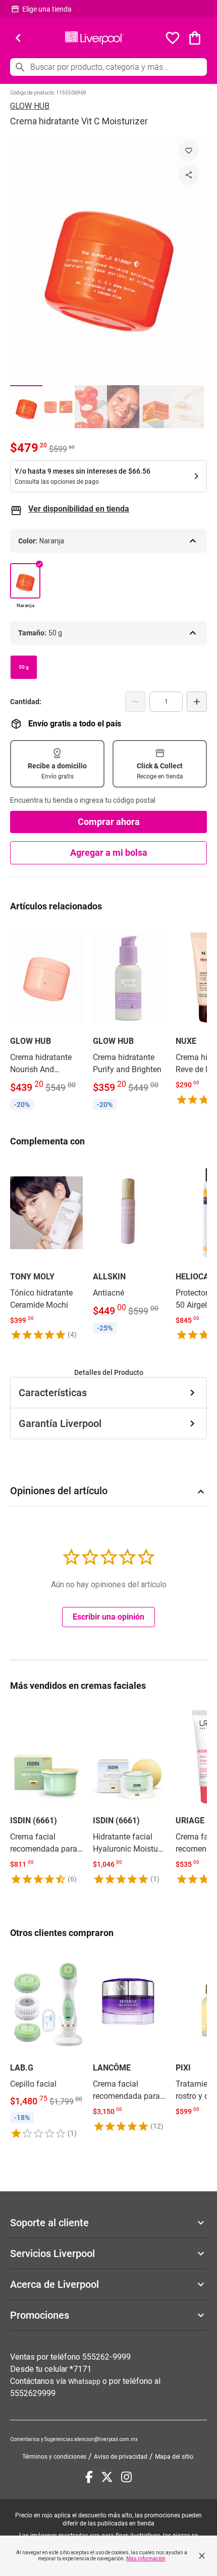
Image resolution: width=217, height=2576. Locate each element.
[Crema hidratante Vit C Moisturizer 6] (188, 407)
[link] (46, 1019)
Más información (146, 2559)
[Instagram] (126, 2477)
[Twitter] (107, 2477)
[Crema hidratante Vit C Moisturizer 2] (59, 407)
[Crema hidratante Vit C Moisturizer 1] (26, 407)
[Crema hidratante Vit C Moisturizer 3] (91, 407)
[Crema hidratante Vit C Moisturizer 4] (123, 407)
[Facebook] (89, 2477)
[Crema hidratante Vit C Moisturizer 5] (155, 407)
